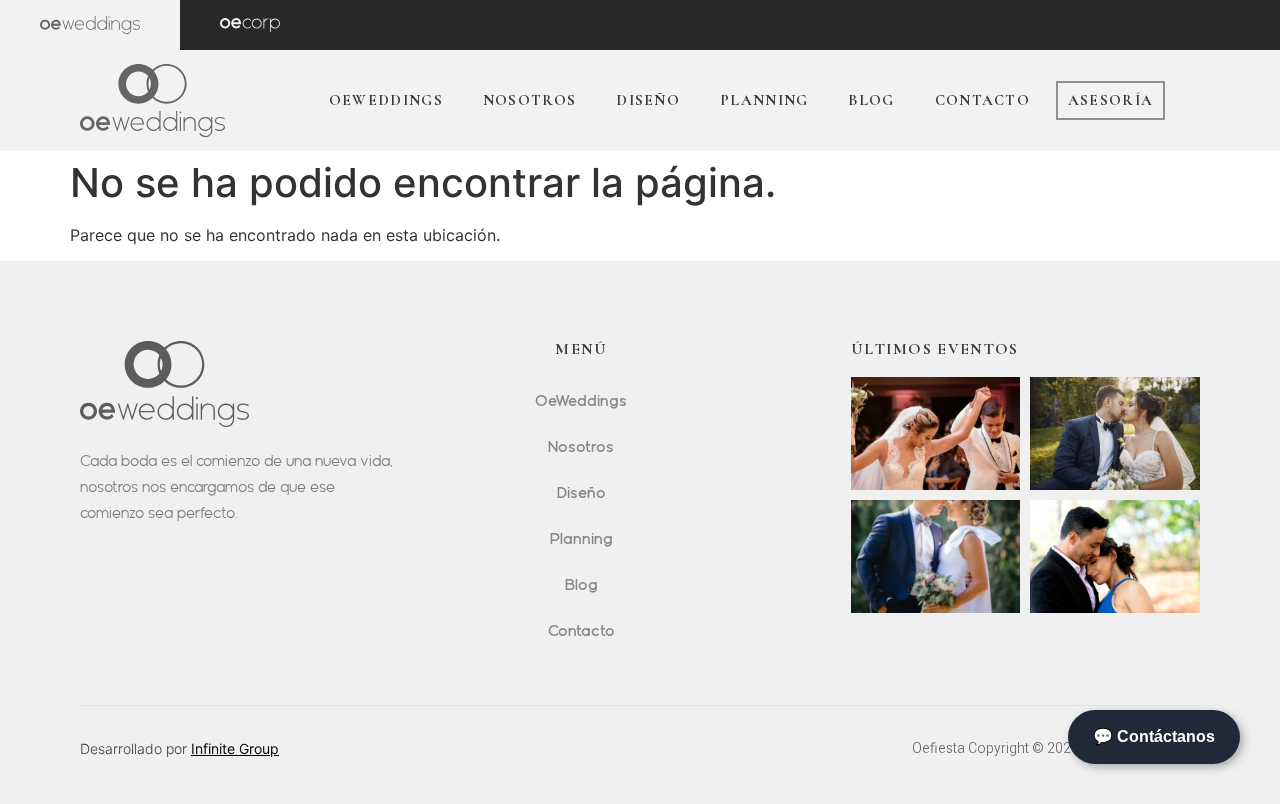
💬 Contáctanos (1154, 736)
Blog (871, 100)
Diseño (648, 100)
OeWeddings (386, 100)
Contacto (982, 100)
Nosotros (529, 100)
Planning (764, 100)
